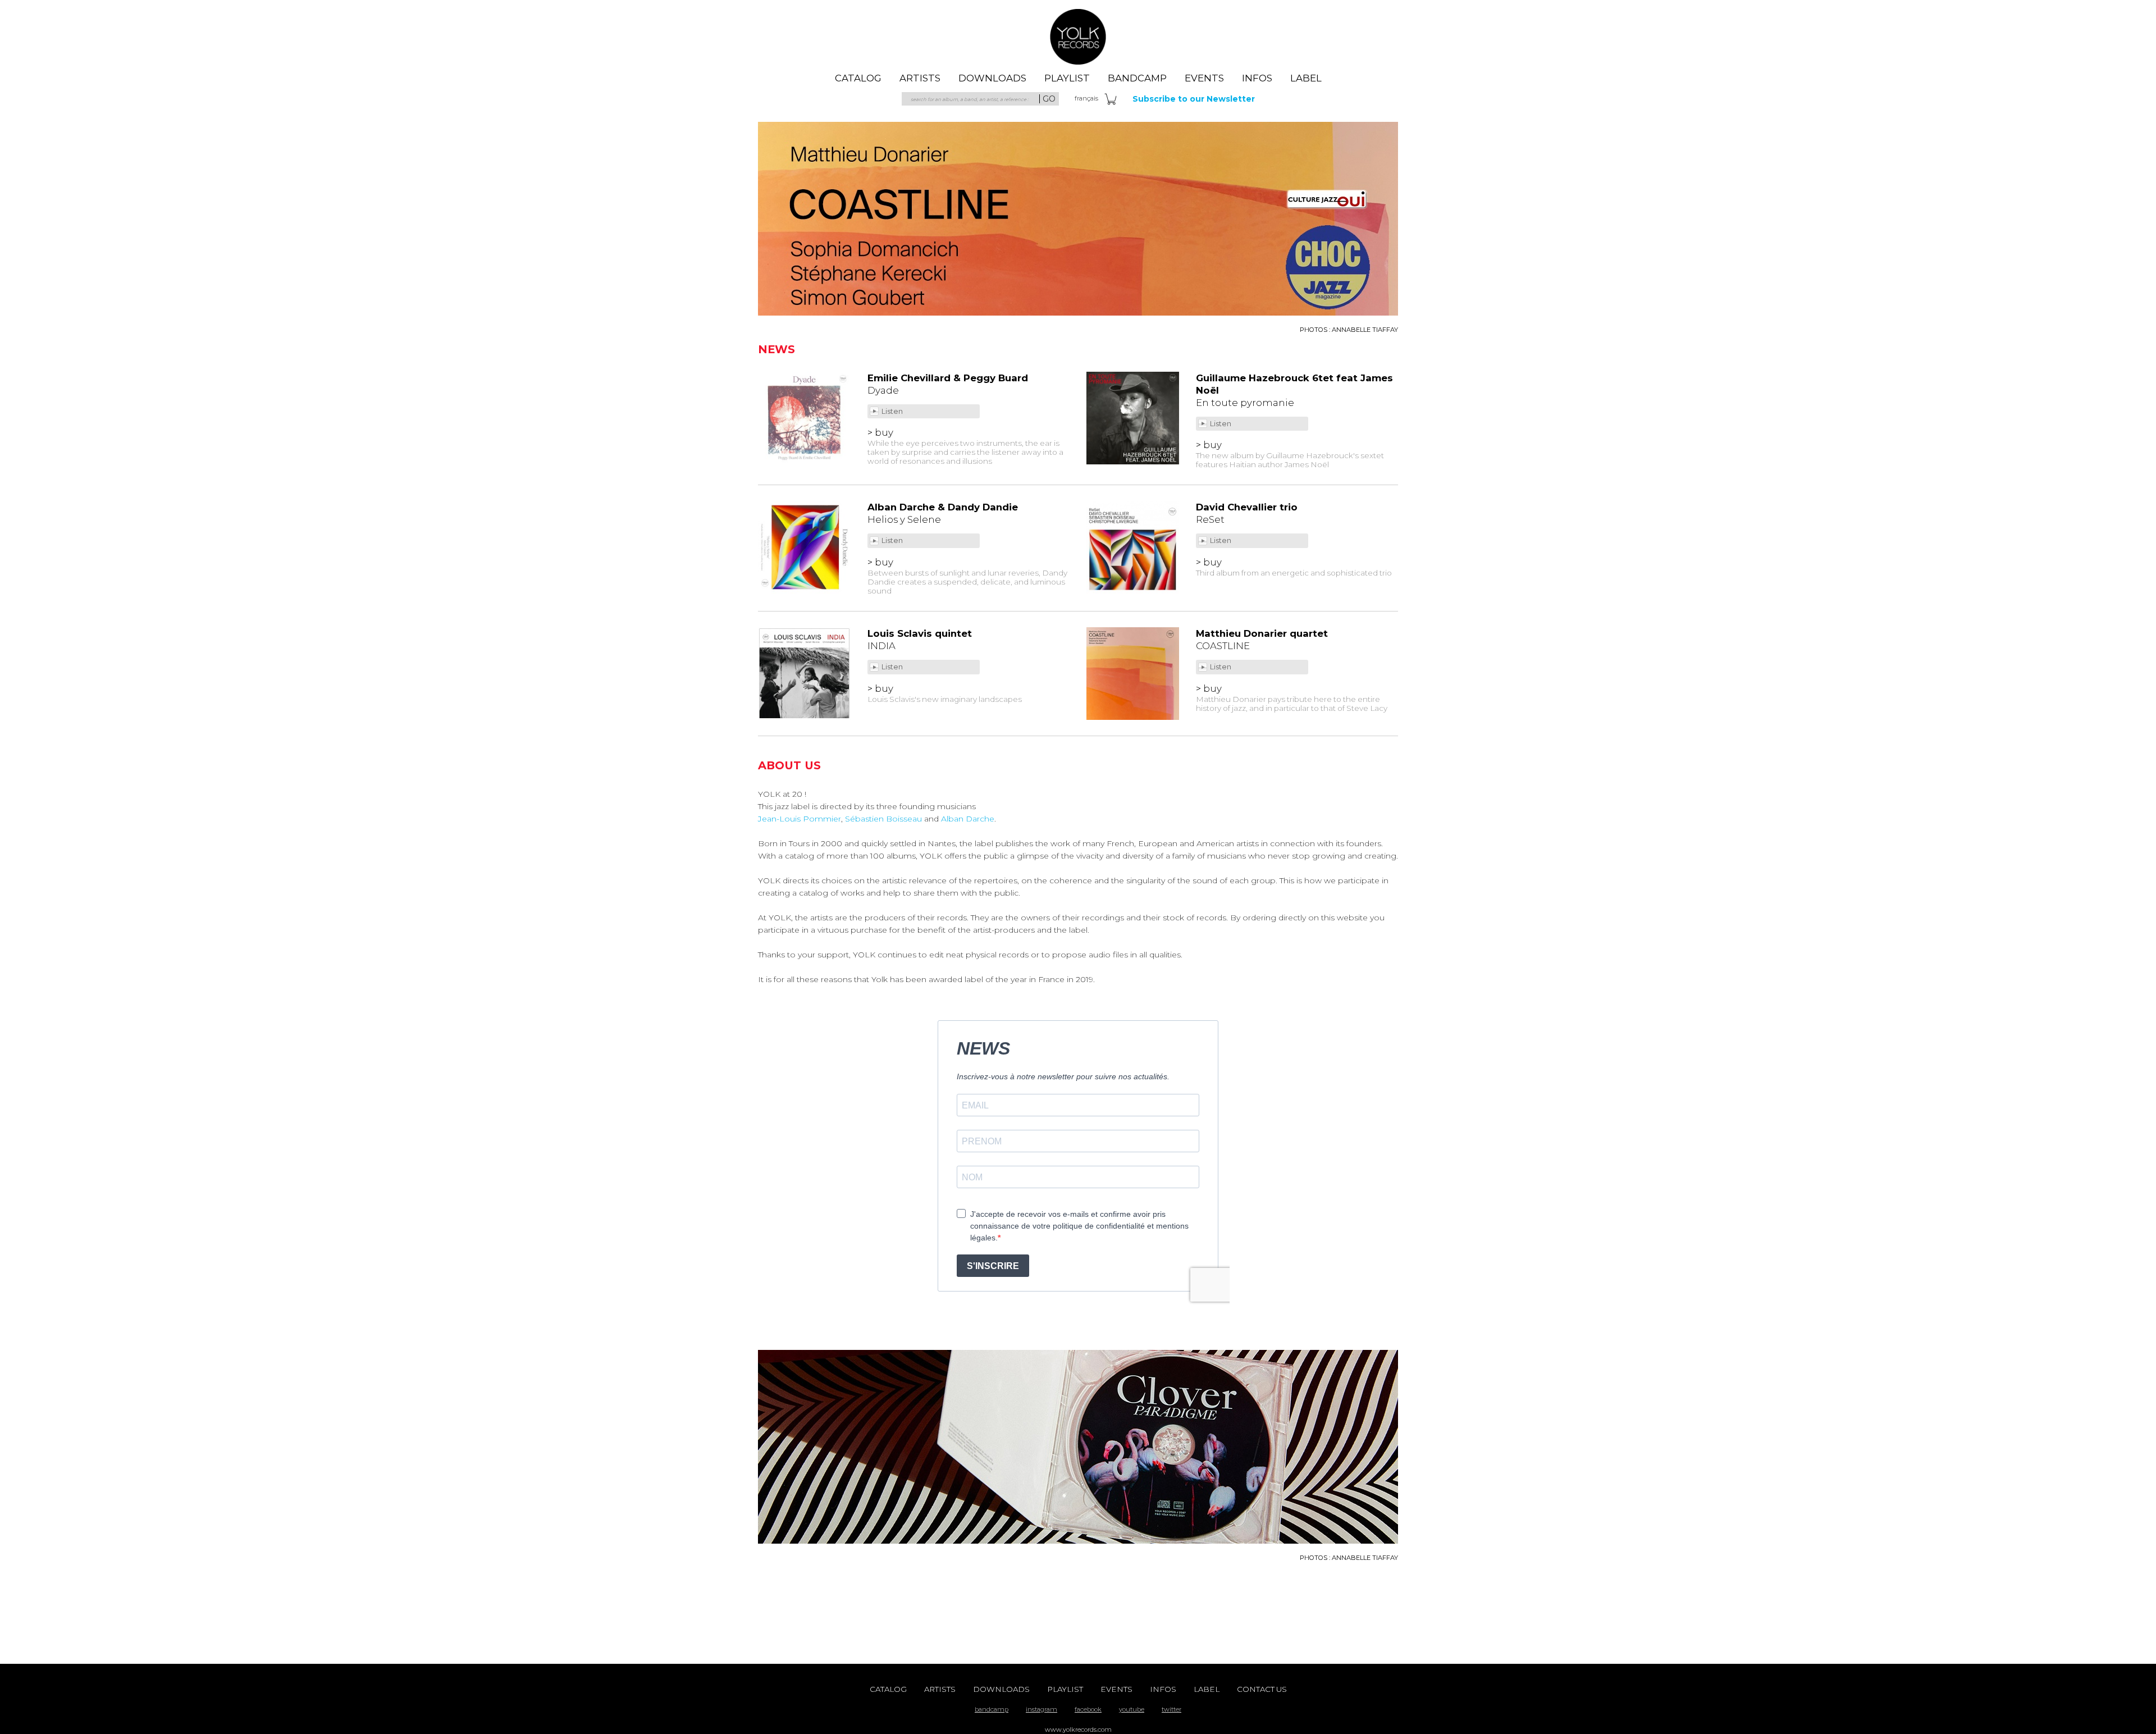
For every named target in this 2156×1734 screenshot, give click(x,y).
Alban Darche (968, 819)
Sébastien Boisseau (883, 819)
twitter (1171, 1709)
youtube (1132, 1709)
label (1306, 78)
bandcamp (992, 1709)
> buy (880, 432)
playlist (1067, 78)
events (1204, 78)
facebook (1088, 1709)
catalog (858, 78)
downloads (992, 78)
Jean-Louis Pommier (800, 819)
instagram (1042, 1709)
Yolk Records (1078, 36)
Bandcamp (1137, 78)
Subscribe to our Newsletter (1194, 99)
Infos (1257, 78)
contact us (1262, 1689)
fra (1086, 98)
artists (920, 78)
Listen (893, 411)
